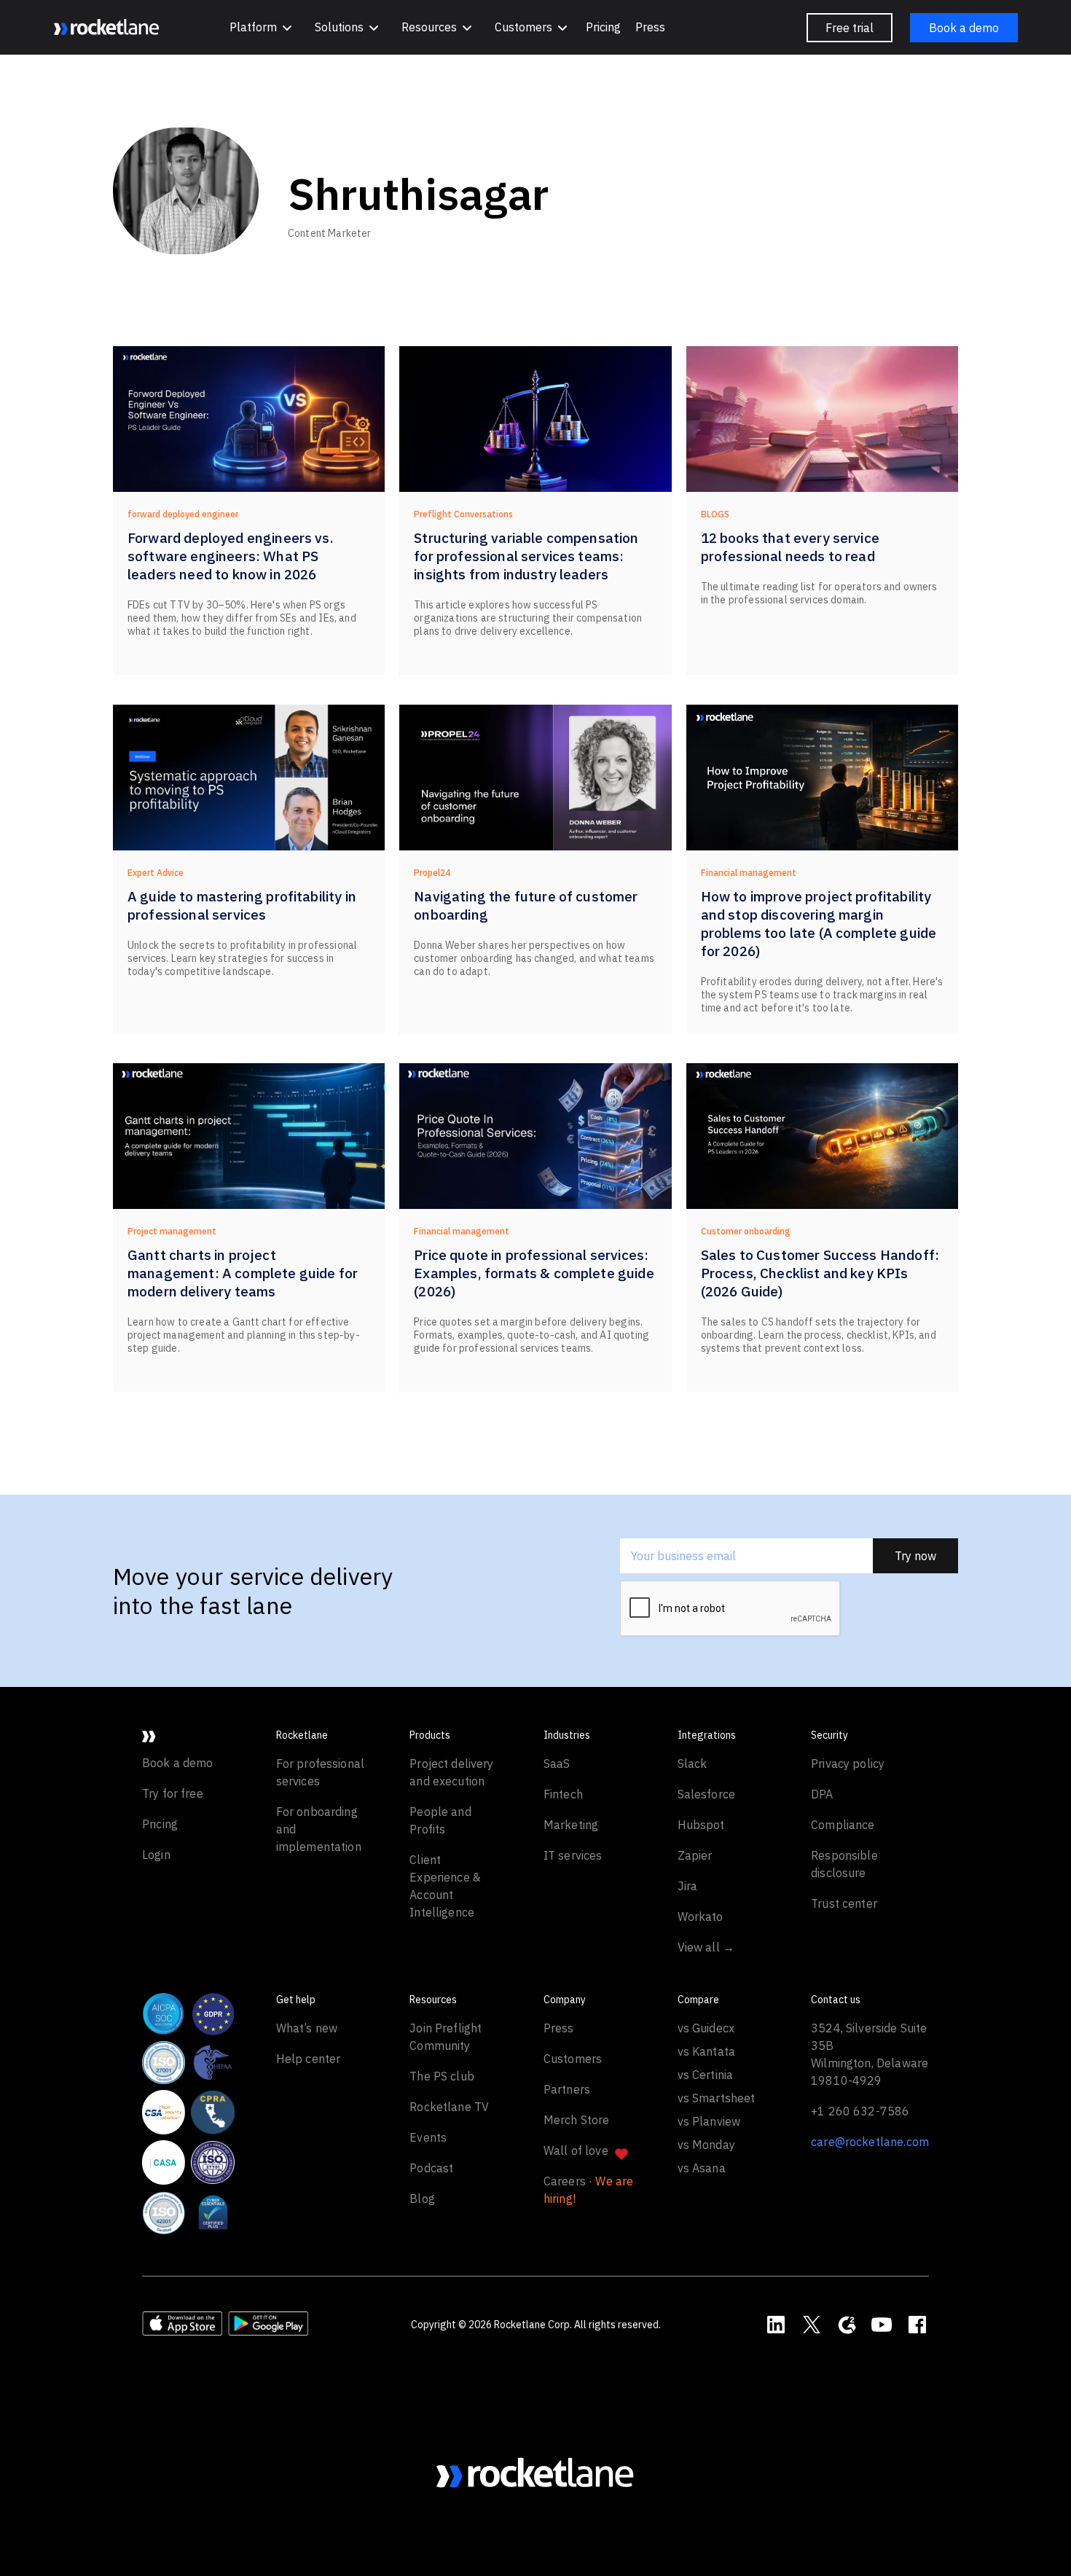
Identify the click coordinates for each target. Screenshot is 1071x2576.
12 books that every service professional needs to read (790, 547)
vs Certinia (706, 2075)
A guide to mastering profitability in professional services (242, 905)
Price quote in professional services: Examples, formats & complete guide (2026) (534, 1273)
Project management (172, 1231)
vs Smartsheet (717, 2098)
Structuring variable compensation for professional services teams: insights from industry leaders (526, 556)
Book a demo (964, 28)
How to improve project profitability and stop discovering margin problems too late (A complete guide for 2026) (819, 924)
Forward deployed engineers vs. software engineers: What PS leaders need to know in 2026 (231, 556)
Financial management (749, 873)
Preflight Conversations (463, 514)
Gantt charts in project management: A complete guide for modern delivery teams (243, 1273)
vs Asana (702, 2168)
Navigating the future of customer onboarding (526, 905)
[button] (260, 27)
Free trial (850, 28)
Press (650, 27)
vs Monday (706, 2145)
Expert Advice (156, 873)
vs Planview (709, 2121)
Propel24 (432, 873)
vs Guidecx (706, 2028)
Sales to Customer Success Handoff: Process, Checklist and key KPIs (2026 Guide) (820, 1273)
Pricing (603, 27)
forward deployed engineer (183, 514)
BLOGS (715, 514)
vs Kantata (707, 2051)
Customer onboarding (746, 1231)
